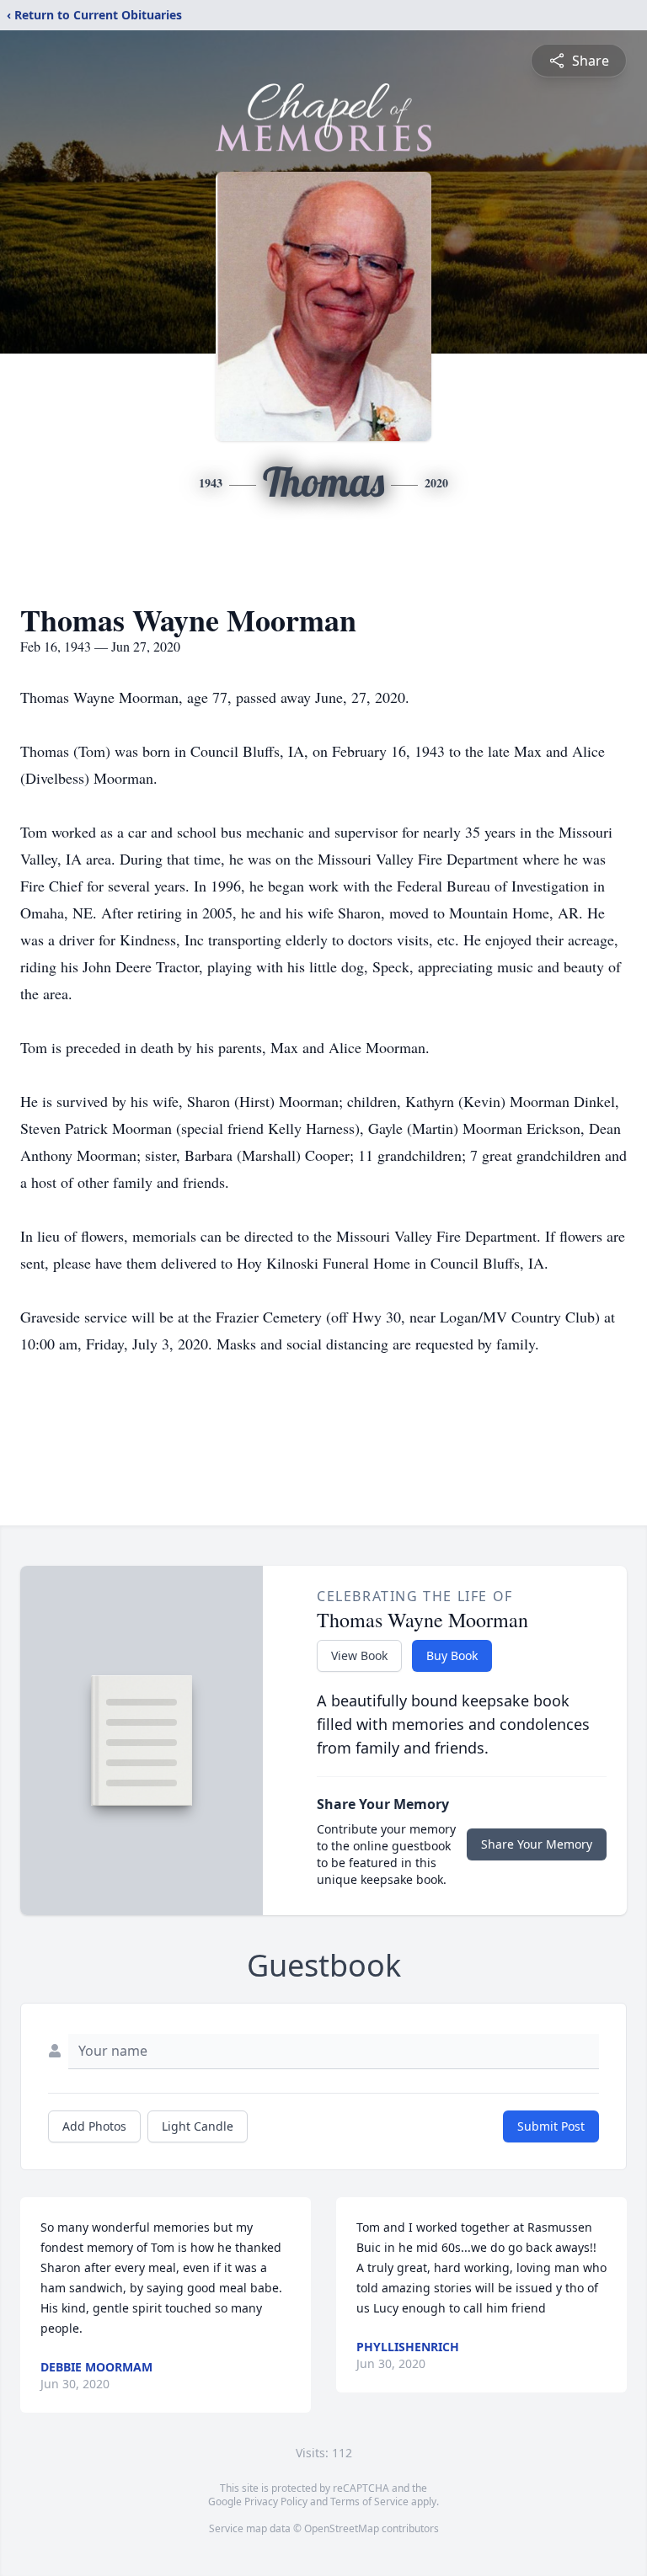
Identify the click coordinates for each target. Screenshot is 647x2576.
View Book (359, 1655)
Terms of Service (369, 2501)
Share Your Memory (537, 1844)
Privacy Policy (276, 2501)
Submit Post (551, 2126)
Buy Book (452, 1655)
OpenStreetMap (342, 2528)
